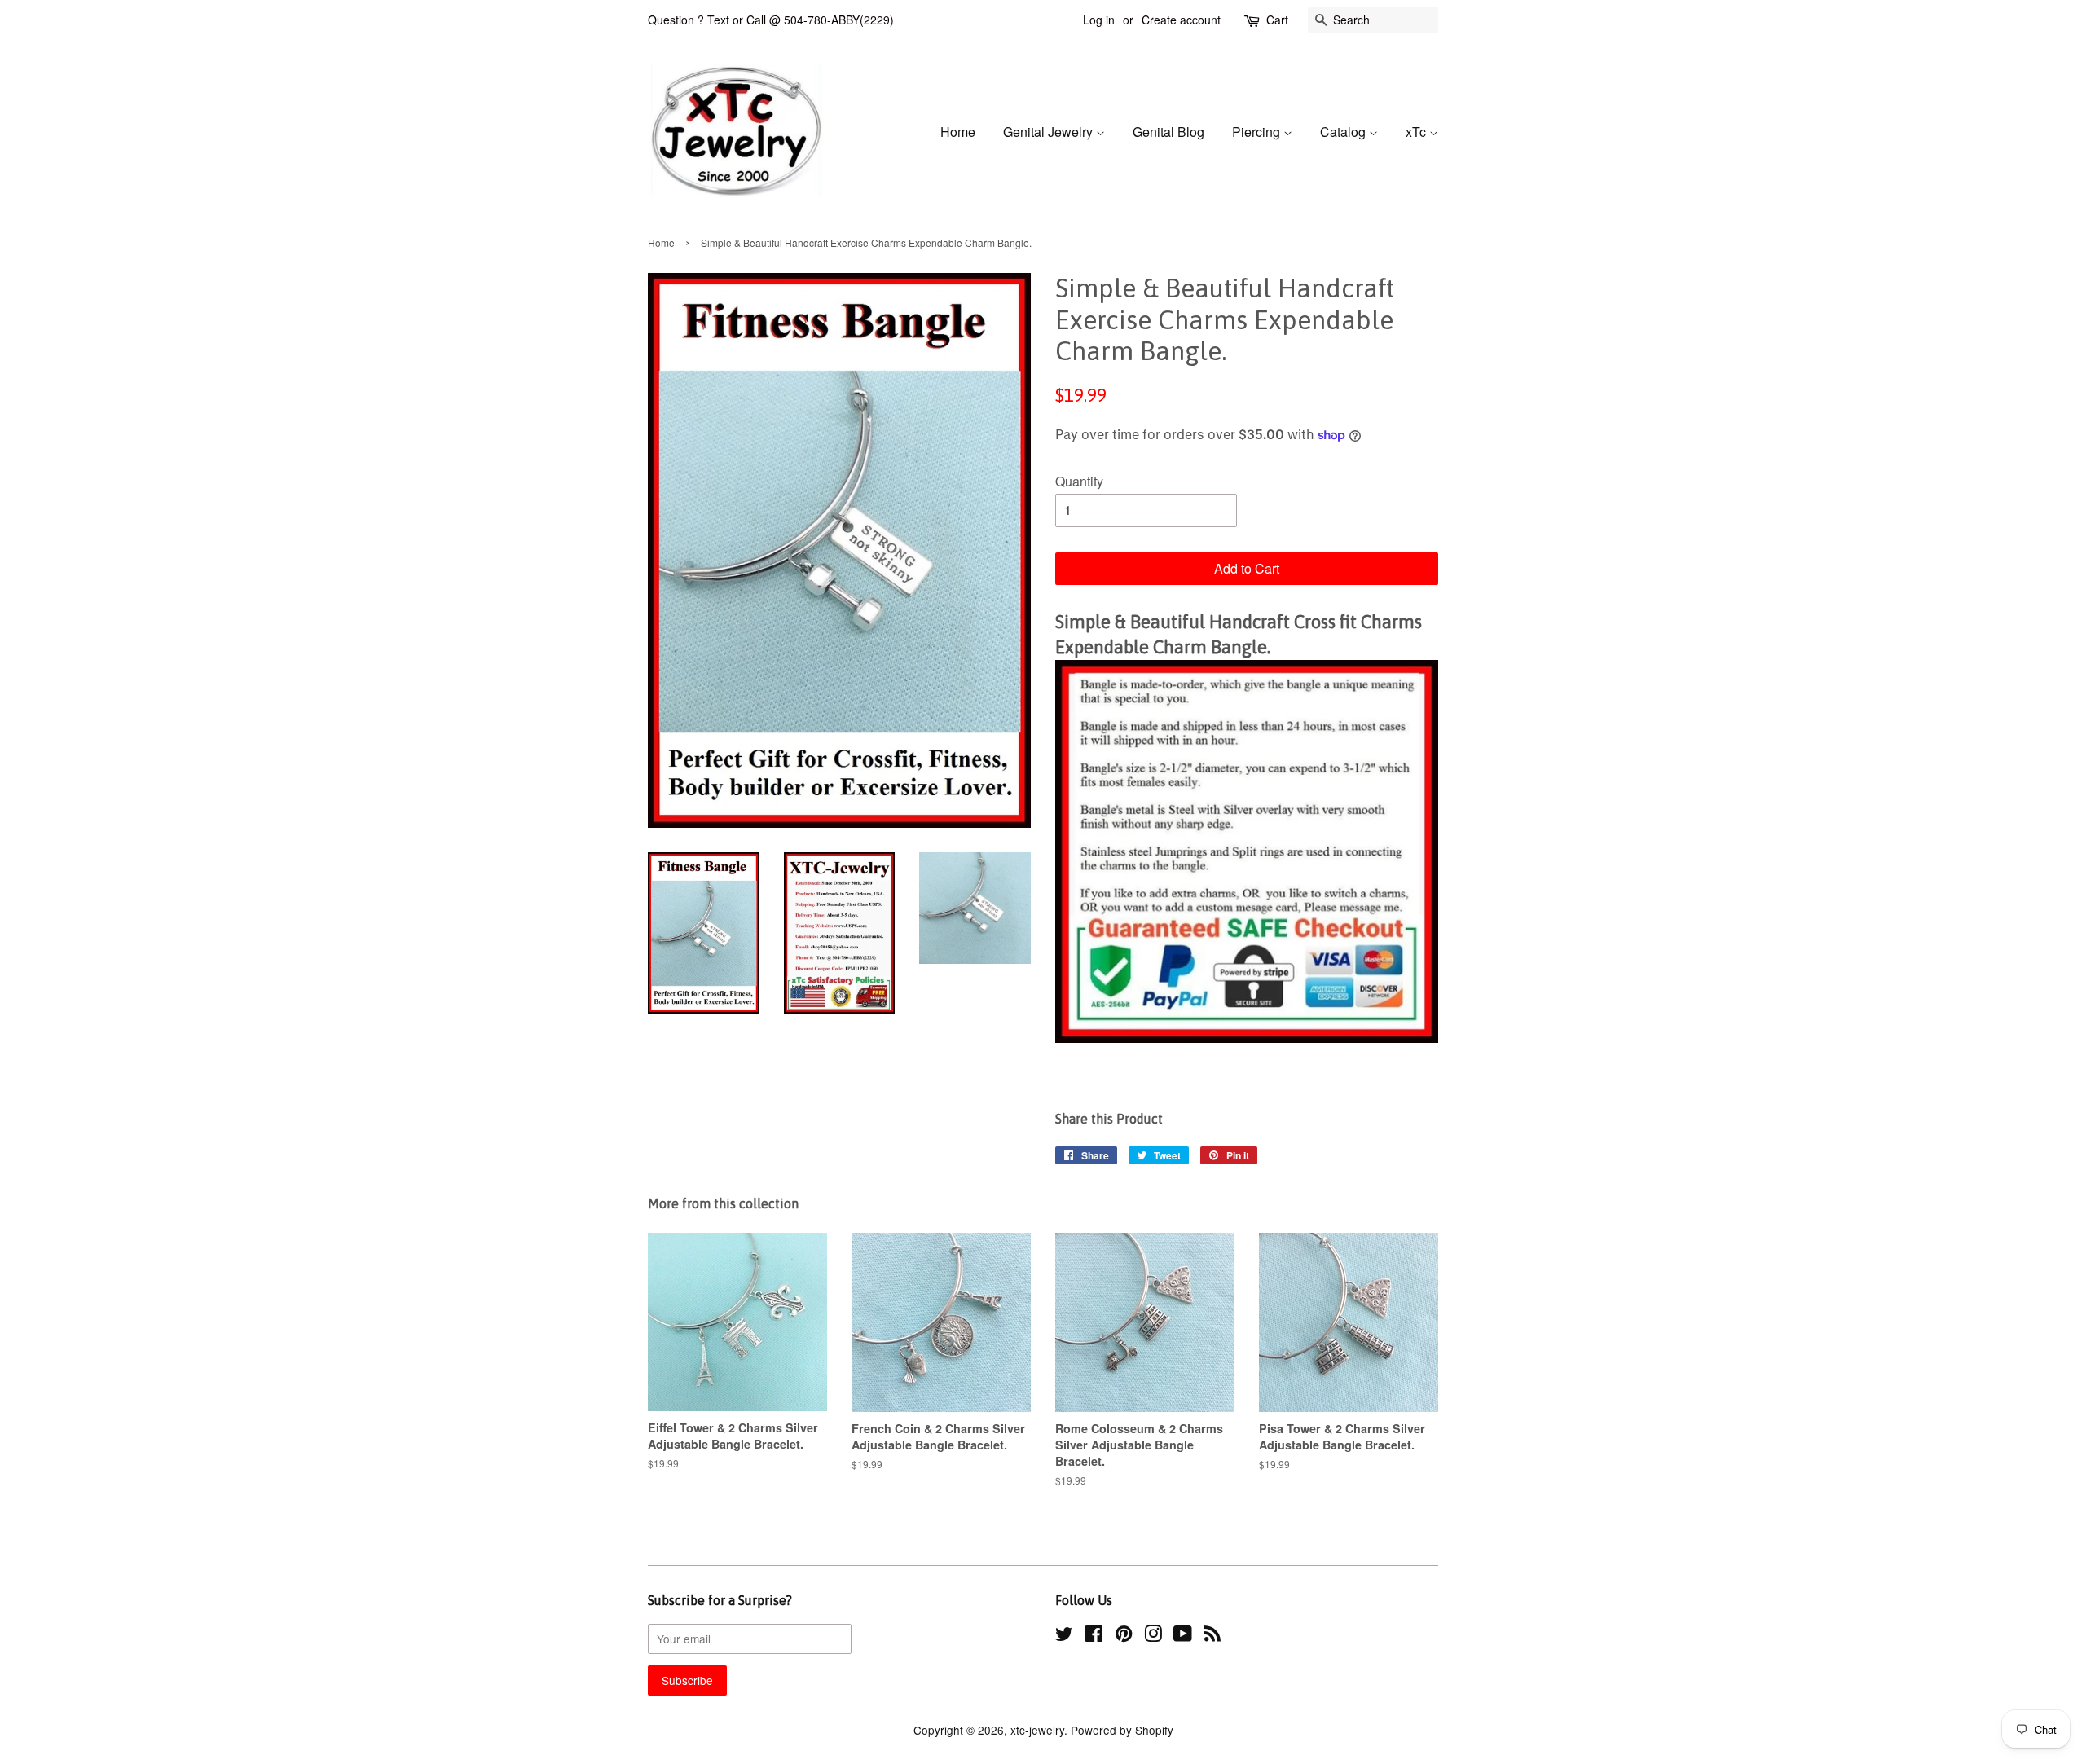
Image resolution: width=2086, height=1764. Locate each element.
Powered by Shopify (1122, 1730)
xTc (1417, 132)
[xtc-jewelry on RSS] (1212, 1636)
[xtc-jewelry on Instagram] (1153, 1636)
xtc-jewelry (1037, 1730)
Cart (1277, 20)
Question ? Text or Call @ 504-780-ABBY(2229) (771, 20)
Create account (1181, 20)
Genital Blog (1168, 132)
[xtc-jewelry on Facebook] (1094, 1636)
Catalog (1344, 132)
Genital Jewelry (1050, 132)
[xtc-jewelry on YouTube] (1183, 1636)
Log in (1099, 20)
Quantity (1079, 481)
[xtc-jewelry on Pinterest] (1124, 1636)
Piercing (1258, 132)
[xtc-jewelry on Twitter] (1064, 1636)
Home (958, 132)
